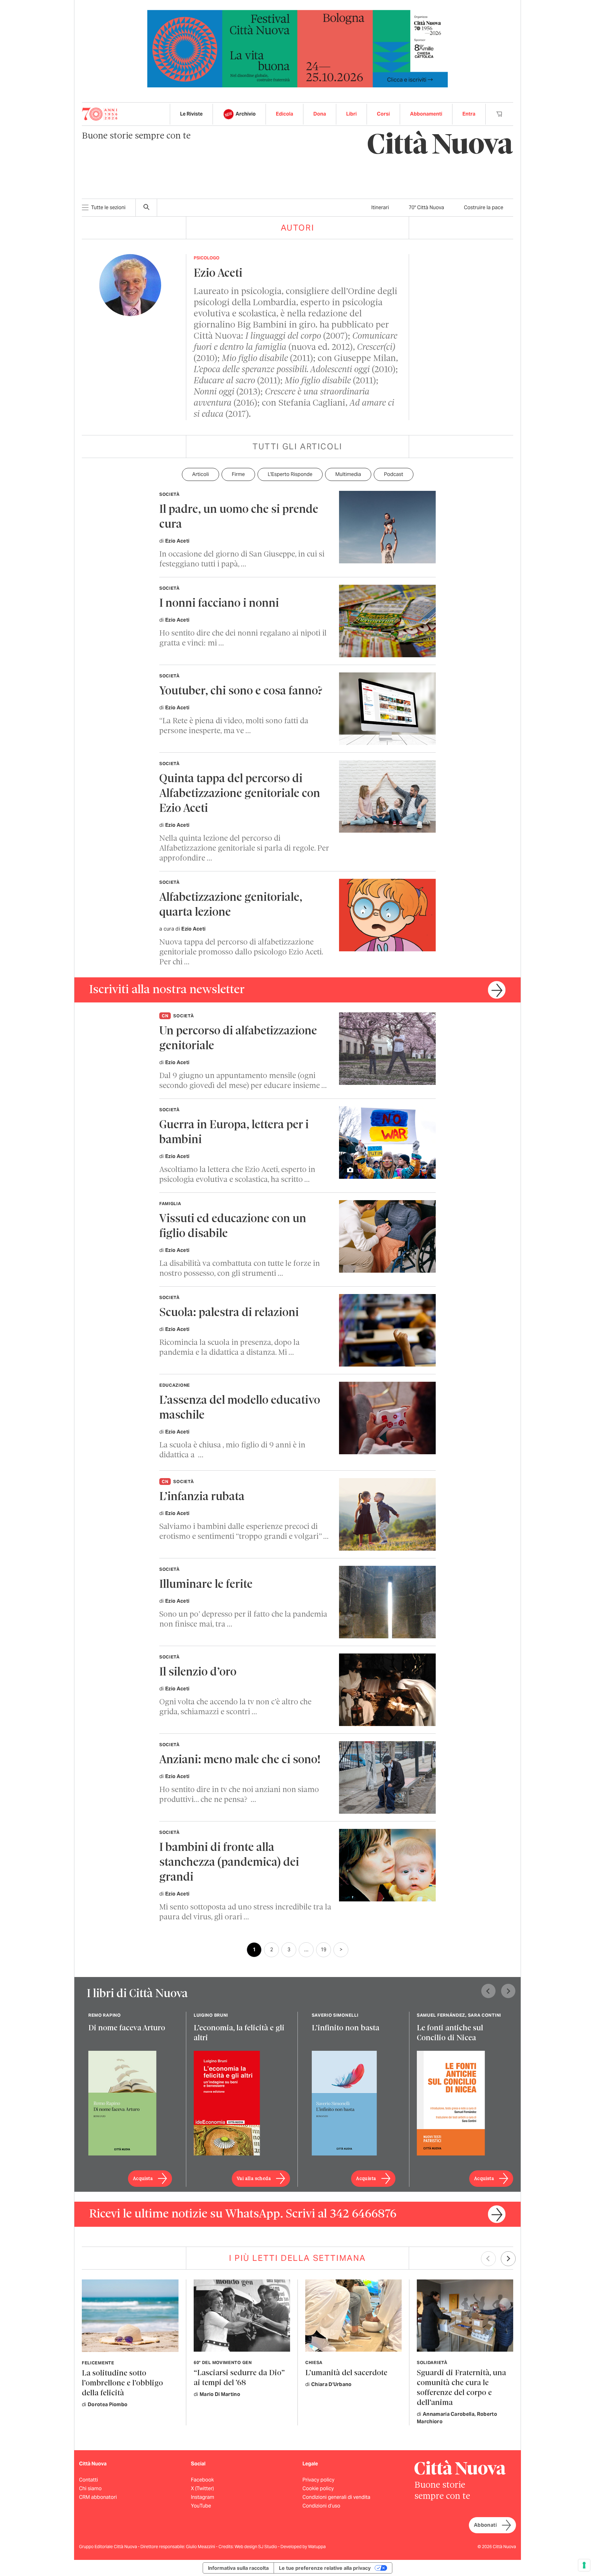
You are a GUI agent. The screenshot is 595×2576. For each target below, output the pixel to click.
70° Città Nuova (426, 207)
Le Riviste (191, 114)
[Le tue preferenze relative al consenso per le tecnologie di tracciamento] (584, 2565)
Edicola (284, 114)
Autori (298, 228)
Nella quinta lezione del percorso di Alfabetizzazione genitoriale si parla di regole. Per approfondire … (244, 849)
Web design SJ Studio (256, 2547)
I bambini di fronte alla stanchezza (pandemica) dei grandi (229, 1863)
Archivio (246, 114)
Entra (469, 114)
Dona (320, 114)
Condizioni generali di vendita (336, 2497)
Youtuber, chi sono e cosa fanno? (241, 691)
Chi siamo (90, 2488)
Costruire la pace (484, 207)
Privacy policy (318, 2480)
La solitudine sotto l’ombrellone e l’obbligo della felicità (122, 2383)
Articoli (201, 474)
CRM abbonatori (98, 2497)
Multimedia (348, 474)
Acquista (143, 2179)
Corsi (383, 114)
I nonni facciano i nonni (219, 604)
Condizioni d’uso (321, 2506)
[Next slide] (508, 1991)
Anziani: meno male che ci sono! (240, 1760)
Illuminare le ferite (206, 1585)
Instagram (203, 2497)
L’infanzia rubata (202, 1497)
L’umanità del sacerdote (346, 2373)
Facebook (202, 2480)
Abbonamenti (426, 114)
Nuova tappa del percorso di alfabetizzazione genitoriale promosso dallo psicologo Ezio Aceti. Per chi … (241, 952)
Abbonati (485, 2525)
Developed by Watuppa (303, 2547)
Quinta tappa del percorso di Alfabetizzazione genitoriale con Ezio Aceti (240, 794)
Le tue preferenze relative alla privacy (325, 2568)
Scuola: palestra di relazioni (229, 1313)
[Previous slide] (488, 1991)
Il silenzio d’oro (198, 1673)
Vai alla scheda (254, 2179)
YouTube (201, 2506)
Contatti (88, 2480)
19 (324, 1950)
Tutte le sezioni (108, 207)
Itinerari (380, 207)
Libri (351, 114)
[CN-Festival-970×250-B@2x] (297, 48)
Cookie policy (318, 2488)
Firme (238, 474)
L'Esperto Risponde (290, 474)
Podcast (394, 474)
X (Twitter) (202, 2488)
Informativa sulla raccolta (238, 2568)
